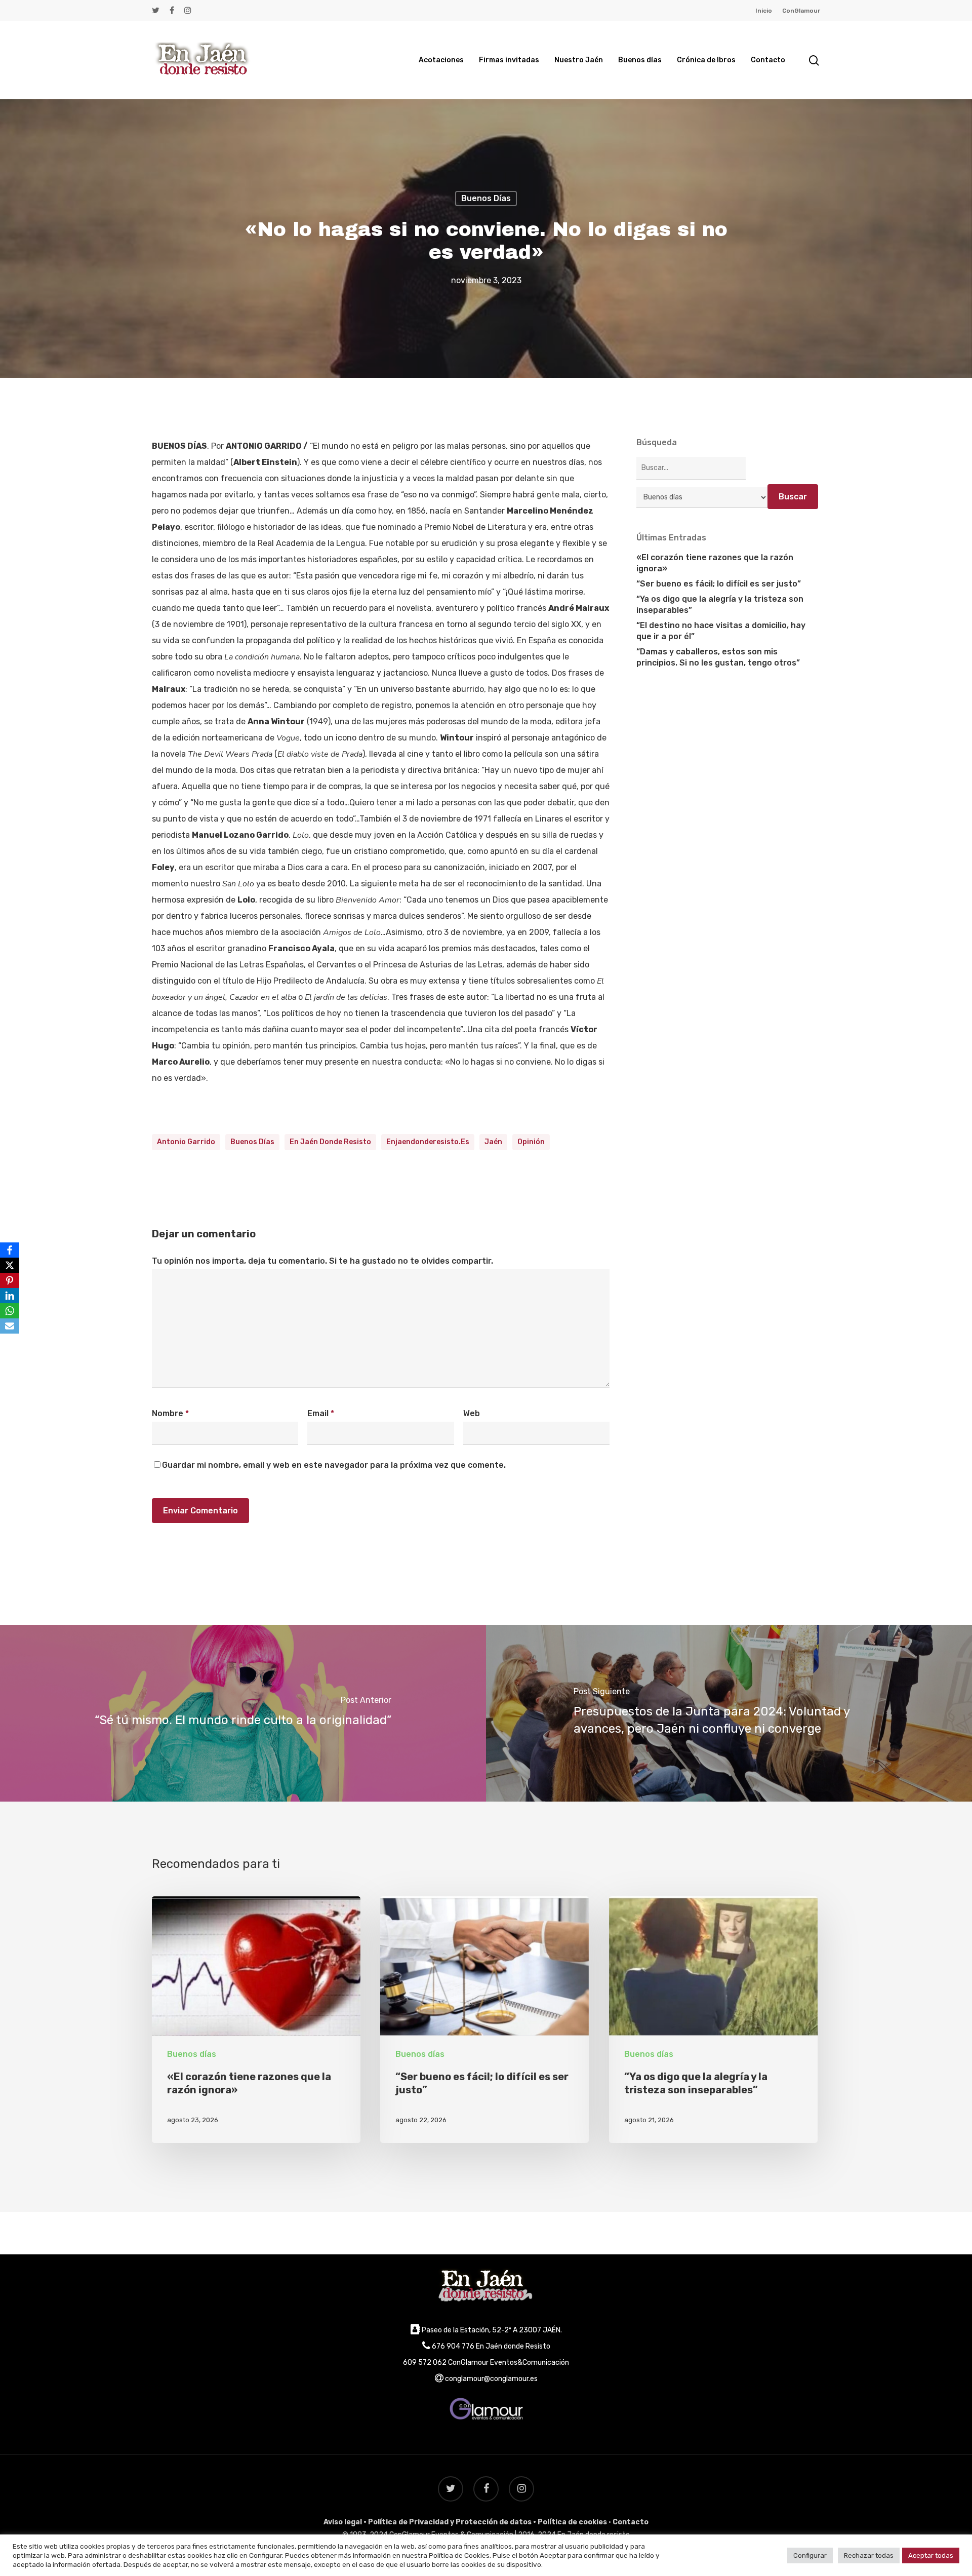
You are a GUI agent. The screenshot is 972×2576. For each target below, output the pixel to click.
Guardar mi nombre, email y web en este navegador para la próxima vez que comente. (334, 1465)
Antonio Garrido (186, 1142)
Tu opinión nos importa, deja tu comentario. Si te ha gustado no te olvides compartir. (322, 1261)
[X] (10, 1265)
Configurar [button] (810, 2555)
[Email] (10, 1326)
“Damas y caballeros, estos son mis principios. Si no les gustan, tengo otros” (718, 657)
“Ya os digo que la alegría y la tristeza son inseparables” (720, 604)
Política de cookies (572, 2522)
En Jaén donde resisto (330, 1142)
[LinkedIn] (10, 1296)
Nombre (170, 1413)
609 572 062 (425, 2363)
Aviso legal (343, 2522)
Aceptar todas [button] (931, 2555)
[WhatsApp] (10, 1311)
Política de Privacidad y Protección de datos (450, 2522)
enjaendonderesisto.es (428, 1142)
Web (472, 1413)
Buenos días (486, 198)
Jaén (493, 1142)
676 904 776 (453, 2346)
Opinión (531, 1142)
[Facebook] (10, 1250)
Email (321, 1413)
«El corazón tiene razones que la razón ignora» (715, 563)
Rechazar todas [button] (869, 2555)
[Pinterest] (10, 1280)
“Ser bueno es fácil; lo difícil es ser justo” (719, 584)
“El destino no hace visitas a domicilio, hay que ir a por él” (721, 631)
